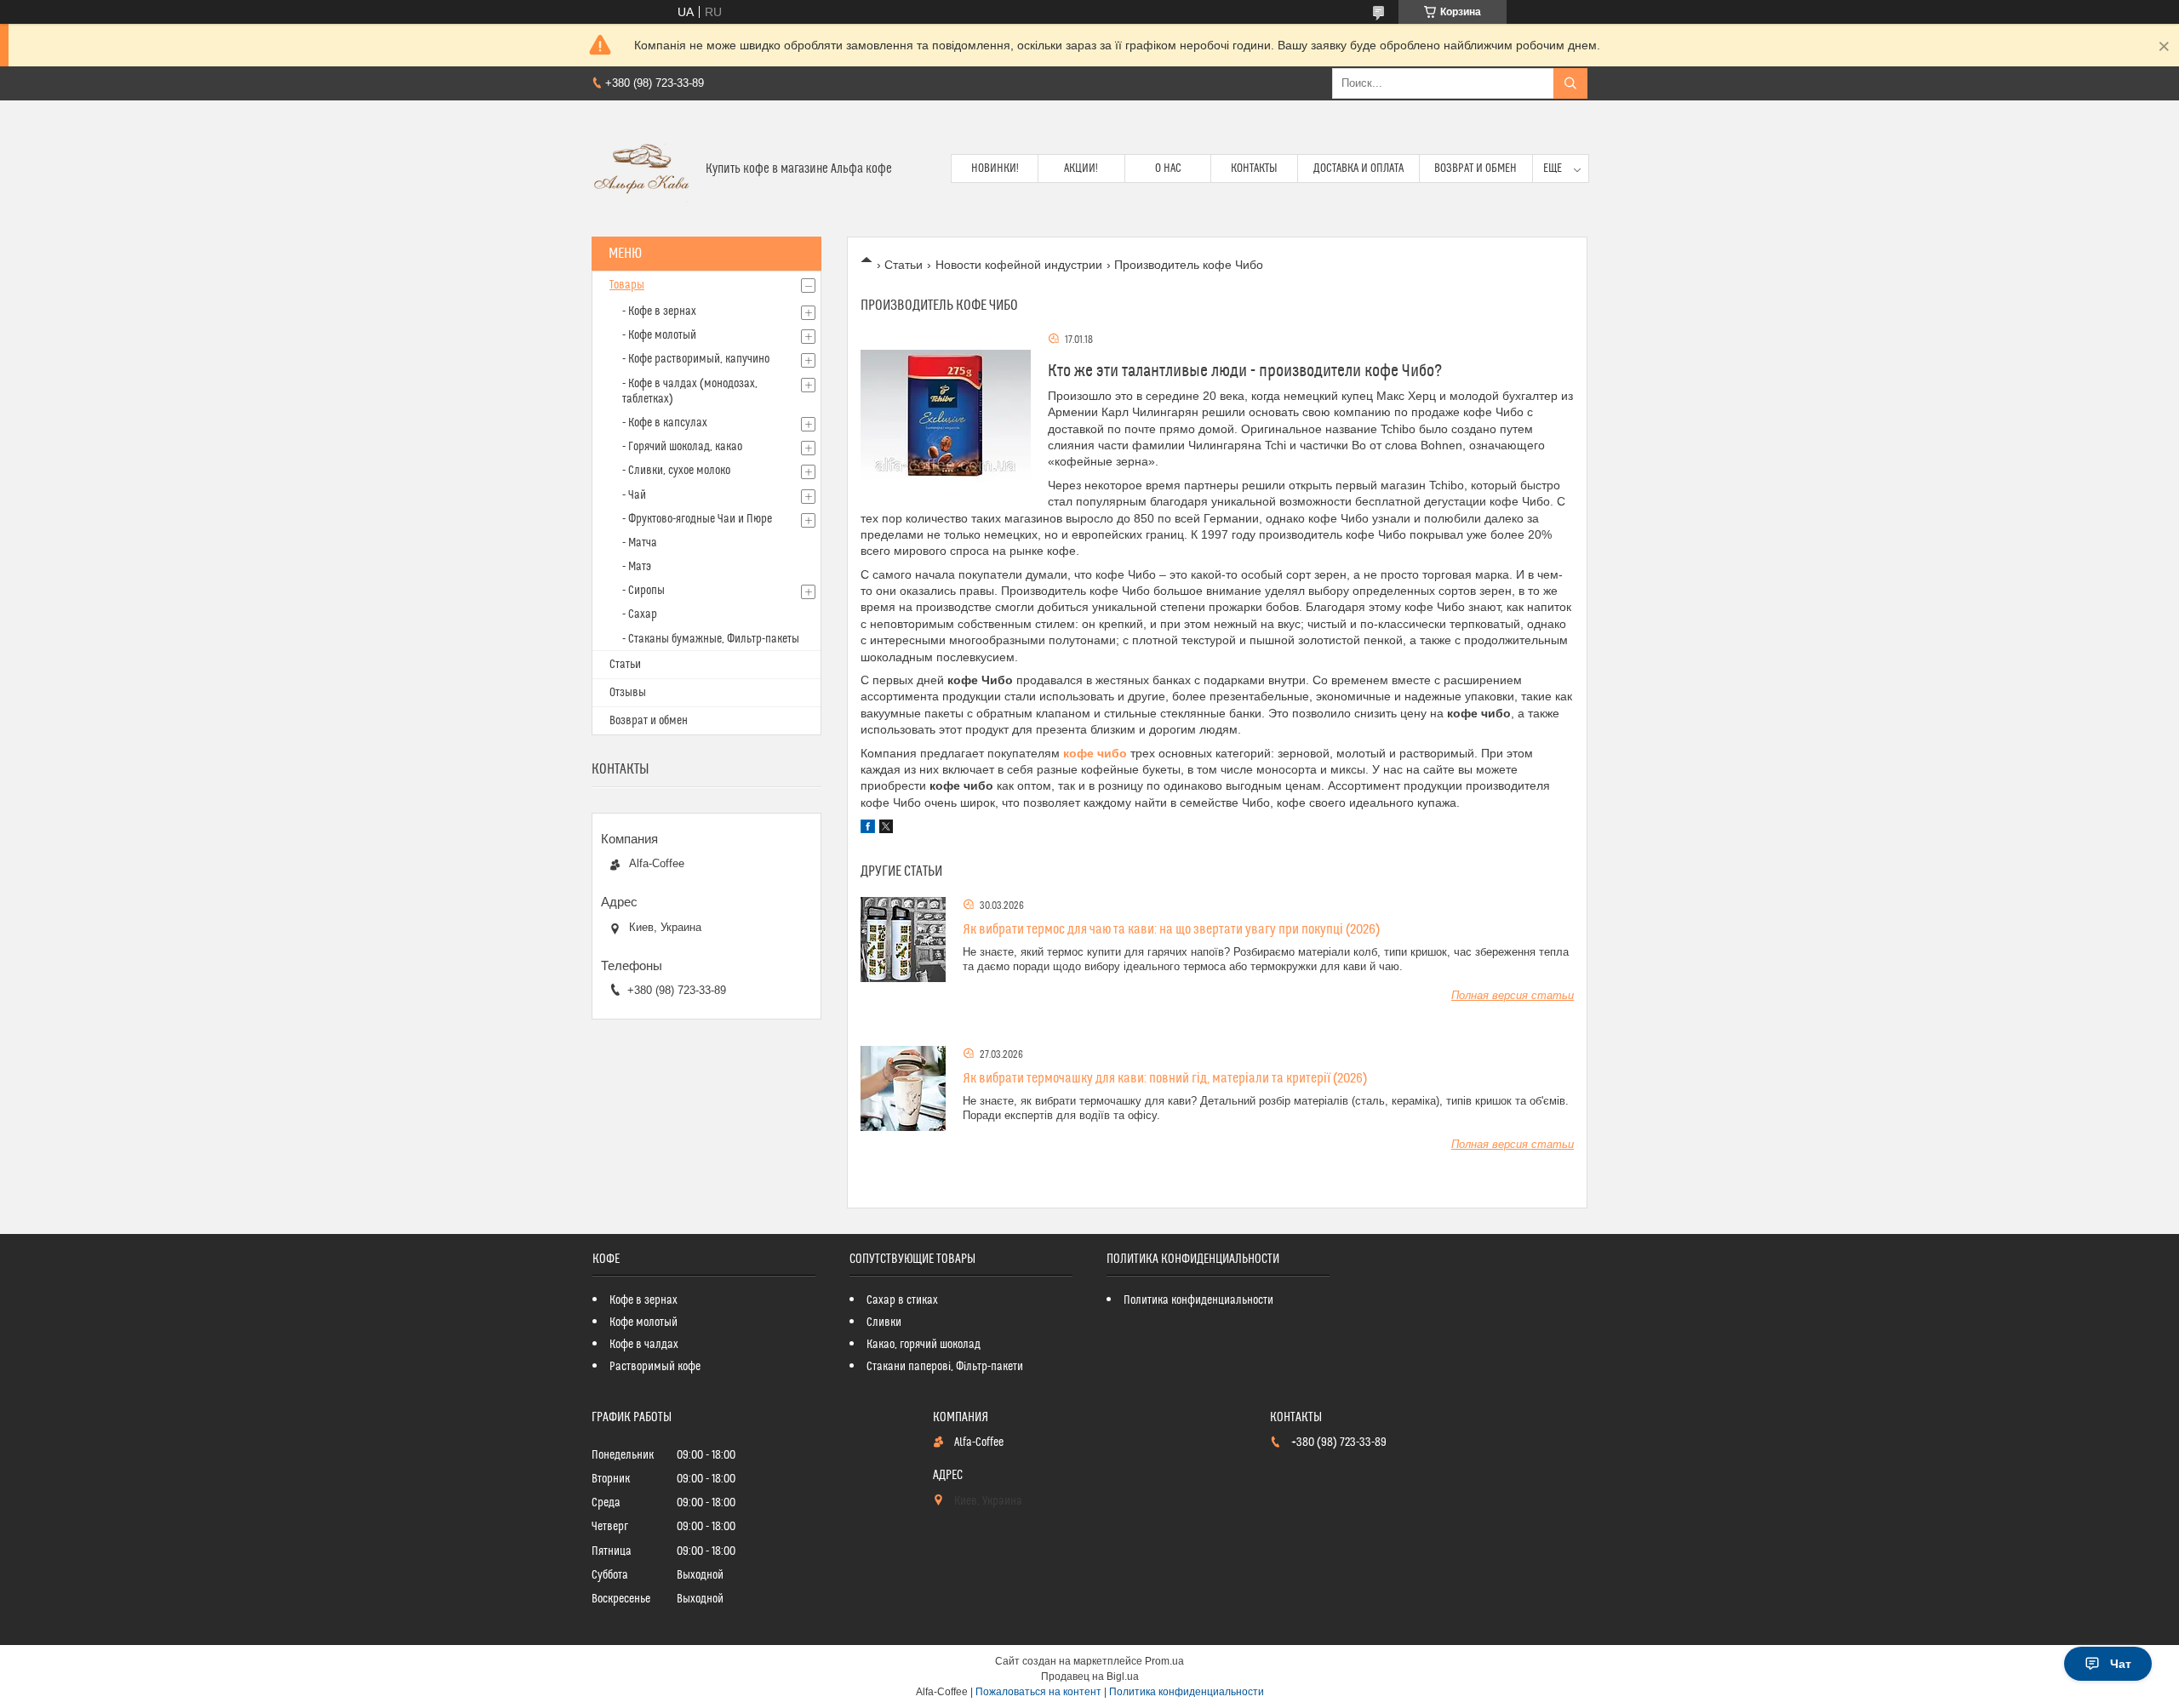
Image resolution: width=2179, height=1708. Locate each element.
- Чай (634, 495)
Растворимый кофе (655, 1367)
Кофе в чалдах (644, 1345)
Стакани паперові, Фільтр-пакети (945, 1367)
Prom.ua (1164, 1661)
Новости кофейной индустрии (1019, 265)
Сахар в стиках (902, 1300)
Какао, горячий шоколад (924, 1345)
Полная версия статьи (1513, 995)
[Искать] (1570, 83)
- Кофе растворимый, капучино (696, 359)
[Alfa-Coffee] (642, 169)
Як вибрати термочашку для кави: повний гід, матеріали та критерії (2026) (1165, 1078)
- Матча (640, 543)
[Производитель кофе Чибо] (946, 416)
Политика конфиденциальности (1198, 1300)
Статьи (904, 265)
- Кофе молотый (659, 335)
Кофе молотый (643, 1322)
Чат (2121, 1664)
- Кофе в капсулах (665, 423)
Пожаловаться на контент (1038, 1692)
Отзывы (628, 693)
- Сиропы (643, 591)
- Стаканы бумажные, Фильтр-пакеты (711, 639)
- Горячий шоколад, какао (682, 447)
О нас (1168, 169)
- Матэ (637, 567)
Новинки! (995, 169)
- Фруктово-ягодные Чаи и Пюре (697, 519)
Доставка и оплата (1358, 169)
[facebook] (868, 829)
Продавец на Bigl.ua (1090, 1677)
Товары (627, 285)
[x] (886, 829)
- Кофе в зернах (659, 311)
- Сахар (640, 614)
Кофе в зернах (643, 1300)
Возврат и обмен (1476, 169)
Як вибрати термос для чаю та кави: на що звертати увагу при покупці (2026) (1171, 929)
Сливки (884, 1322)
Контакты (1254, 169)
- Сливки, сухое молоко (676, 471)
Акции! (1081, 169)
